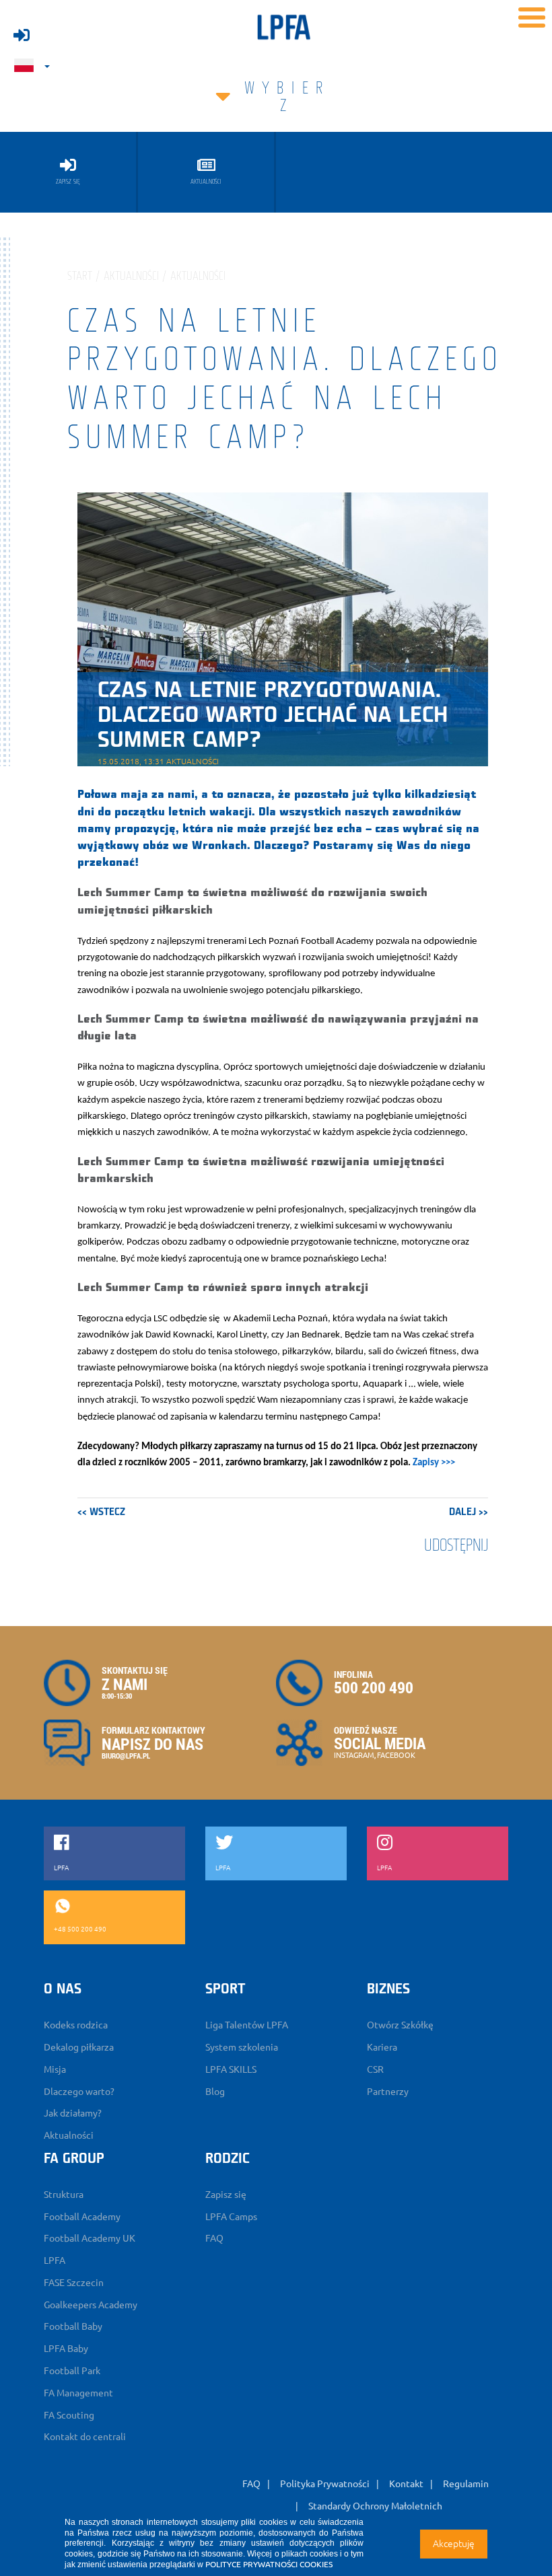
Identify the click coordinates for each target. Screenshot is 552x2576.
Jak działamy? (73, 2113)
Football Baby (73, 2326)
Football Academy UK (90, 2238)
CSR (375, 2069)
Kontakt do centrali (85, 2437)
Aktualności (69, 2135)
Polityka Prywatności (325, 2484)
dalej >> (469, 1512)
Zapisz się (226, 2195)
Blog (215, 2092)
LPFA (55, 2260)
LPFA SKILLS (231, 2069)
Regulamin (466, 2484)
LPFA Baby (66, 2349)
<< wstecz (101, 1512)
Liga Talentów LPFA (247, 2025)
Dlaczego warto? (79, 2092)
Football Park (72, 2371)
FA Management (78, 2393)
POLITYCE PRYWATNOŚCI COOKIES (269, 2564)
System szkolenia (242, 2047)
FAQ (214, 2238)
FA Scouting (69, 2415)
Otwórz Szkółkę (400, 2025)
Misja (55, 2069)
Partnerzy (388, 2092)
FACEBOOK (396, 1755)
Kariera (382, 2047)
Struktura (64, 2195)
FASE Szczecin (74, 2283)
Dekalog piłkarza (79, 2047)
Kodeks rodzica (76, 2025)
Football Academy (82, 2217)
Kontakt (406, 2484)
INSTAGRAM (354, 1755)
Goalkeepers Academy (91, 2305)
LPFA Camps (231, 2217)
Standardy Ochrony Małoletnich (375, 2506)
